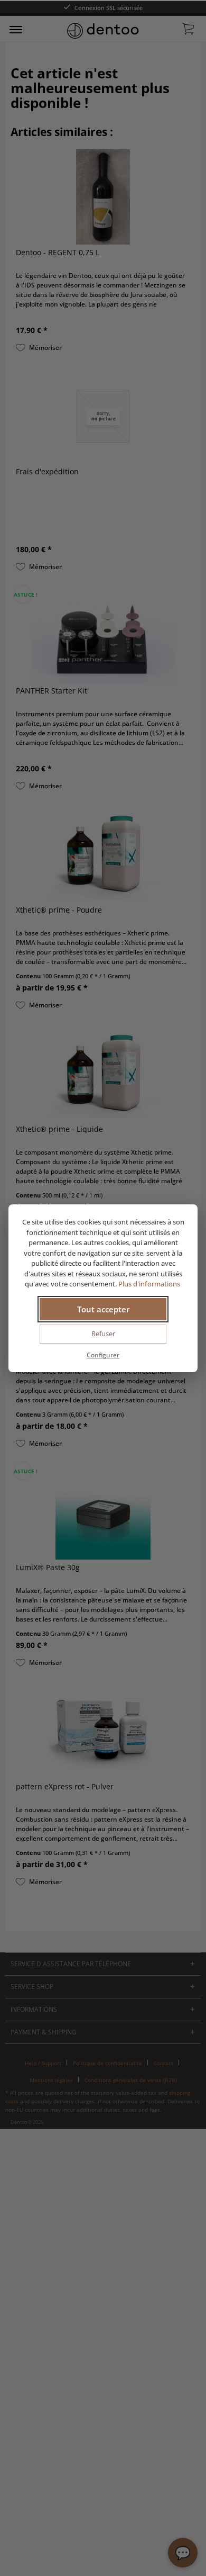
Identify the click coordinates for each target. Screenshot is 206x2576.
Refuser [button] (103, 1334)
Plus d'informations (150, 1284)
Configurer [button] (103, 1355)
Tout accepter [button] (103, 1309)
